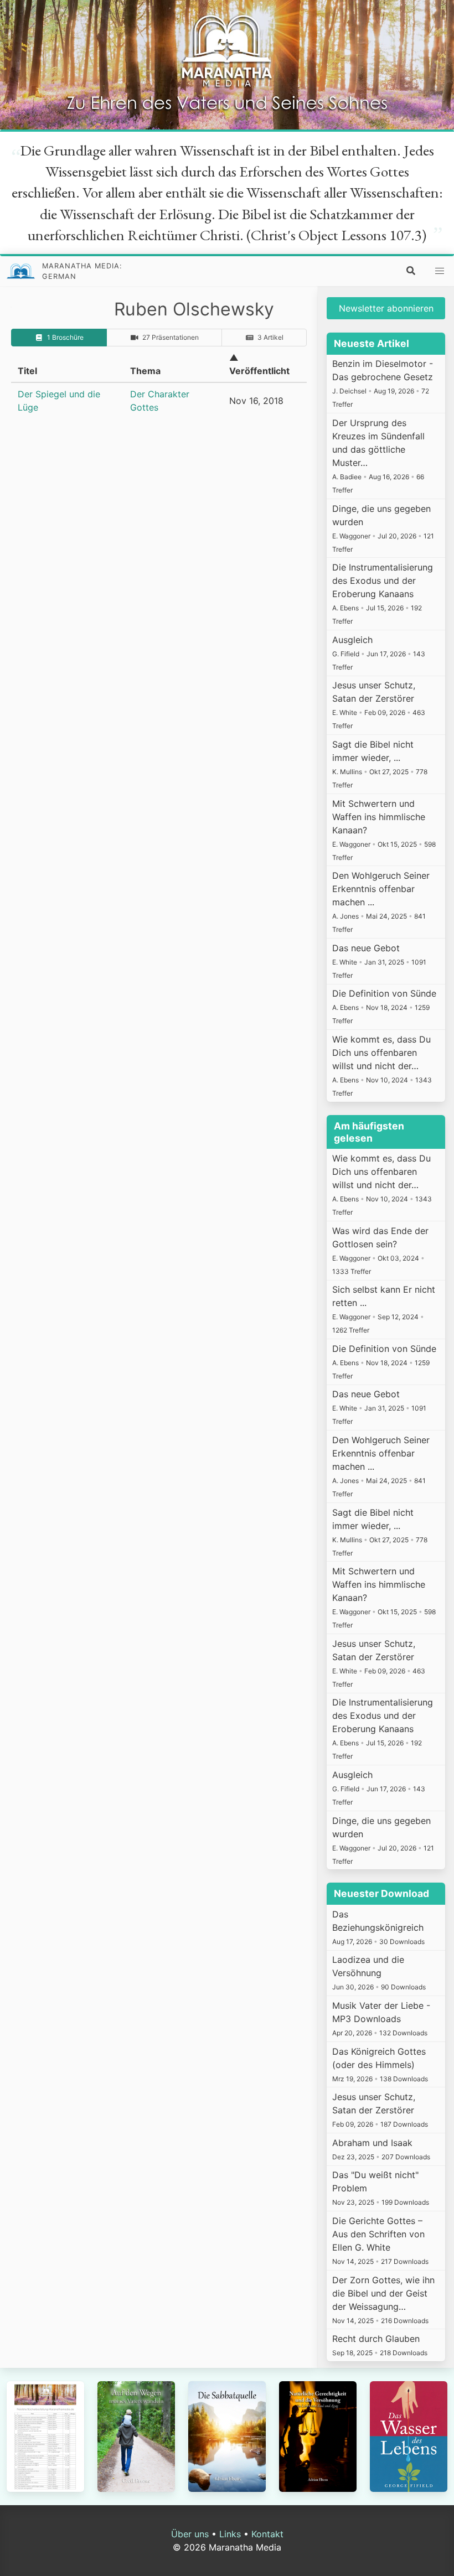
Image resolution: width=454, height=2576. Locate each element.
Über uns (190, 2534)
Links (230, 2534)
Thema (145, 371)
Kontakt (267, 2534)
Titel (27, 371)
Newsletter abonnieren (386, 308)
